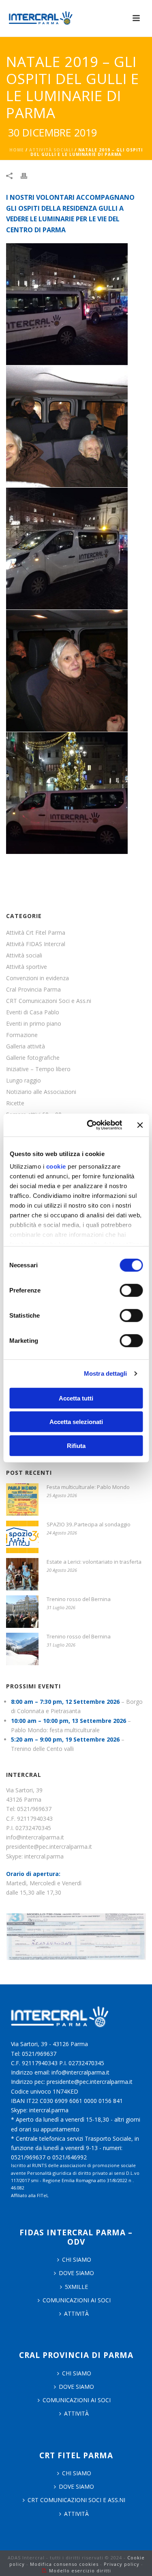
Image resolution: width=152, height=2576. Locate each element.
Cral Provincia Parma (33, 990)
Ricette (15, 1103)
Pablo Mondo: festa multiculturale (55, 1730)
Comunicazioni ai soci (77, 2300)
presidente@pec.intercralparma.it (49, 1847)
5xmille (76, 2287)
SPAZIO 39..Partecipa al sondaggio (89, 1524)
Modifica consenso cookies (64, 2564)
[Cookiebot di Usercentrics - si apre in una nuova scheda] (91, 1125)
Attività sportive (27, 967)
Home (17, 150)
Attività (76, 2313)
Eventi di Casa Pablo (33, 1012)
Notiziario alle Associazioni (41, 1092)
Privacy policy (122, 2564)
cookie (56, 1166)
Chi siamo (77, 2373)
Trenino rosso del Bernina (79, 1599)
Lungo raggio (24, 1081)
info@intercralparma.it (35, 1837)
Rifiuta (76, 1445)
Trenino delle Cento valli (42, 1749)
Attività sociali (51, 150)
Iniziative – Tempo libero (38, 1069)
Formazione (22, 1035)
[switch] (131, 1290)
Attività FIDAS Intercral (36, 944)
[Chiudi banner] (140, 1125)
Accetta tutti (76, 1398)
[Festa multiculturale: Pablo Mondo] (22, 1500)
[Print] (28, 175)
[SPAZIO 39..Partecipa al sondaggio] (22, 1537)
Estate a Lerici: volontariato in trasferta (94, 1562)
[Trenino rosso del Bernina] (22, 1612)
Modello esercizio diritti (80, 2571)
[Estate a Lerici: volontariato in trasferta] (22, 1574)
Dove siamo (76, 2273)
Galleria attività (26, 1046)
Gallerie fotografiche (33, 1058)
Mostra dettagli (106, 1373)
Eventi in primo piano (34, 1024)
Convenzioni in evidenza (37, 978)
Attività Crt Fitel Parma (36, 933)
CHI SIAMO (77, 2259)
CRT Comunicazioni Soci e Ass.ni (49, 1001)
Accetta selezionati (76, 1422)
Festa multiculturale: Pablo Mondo (88, 1487)
